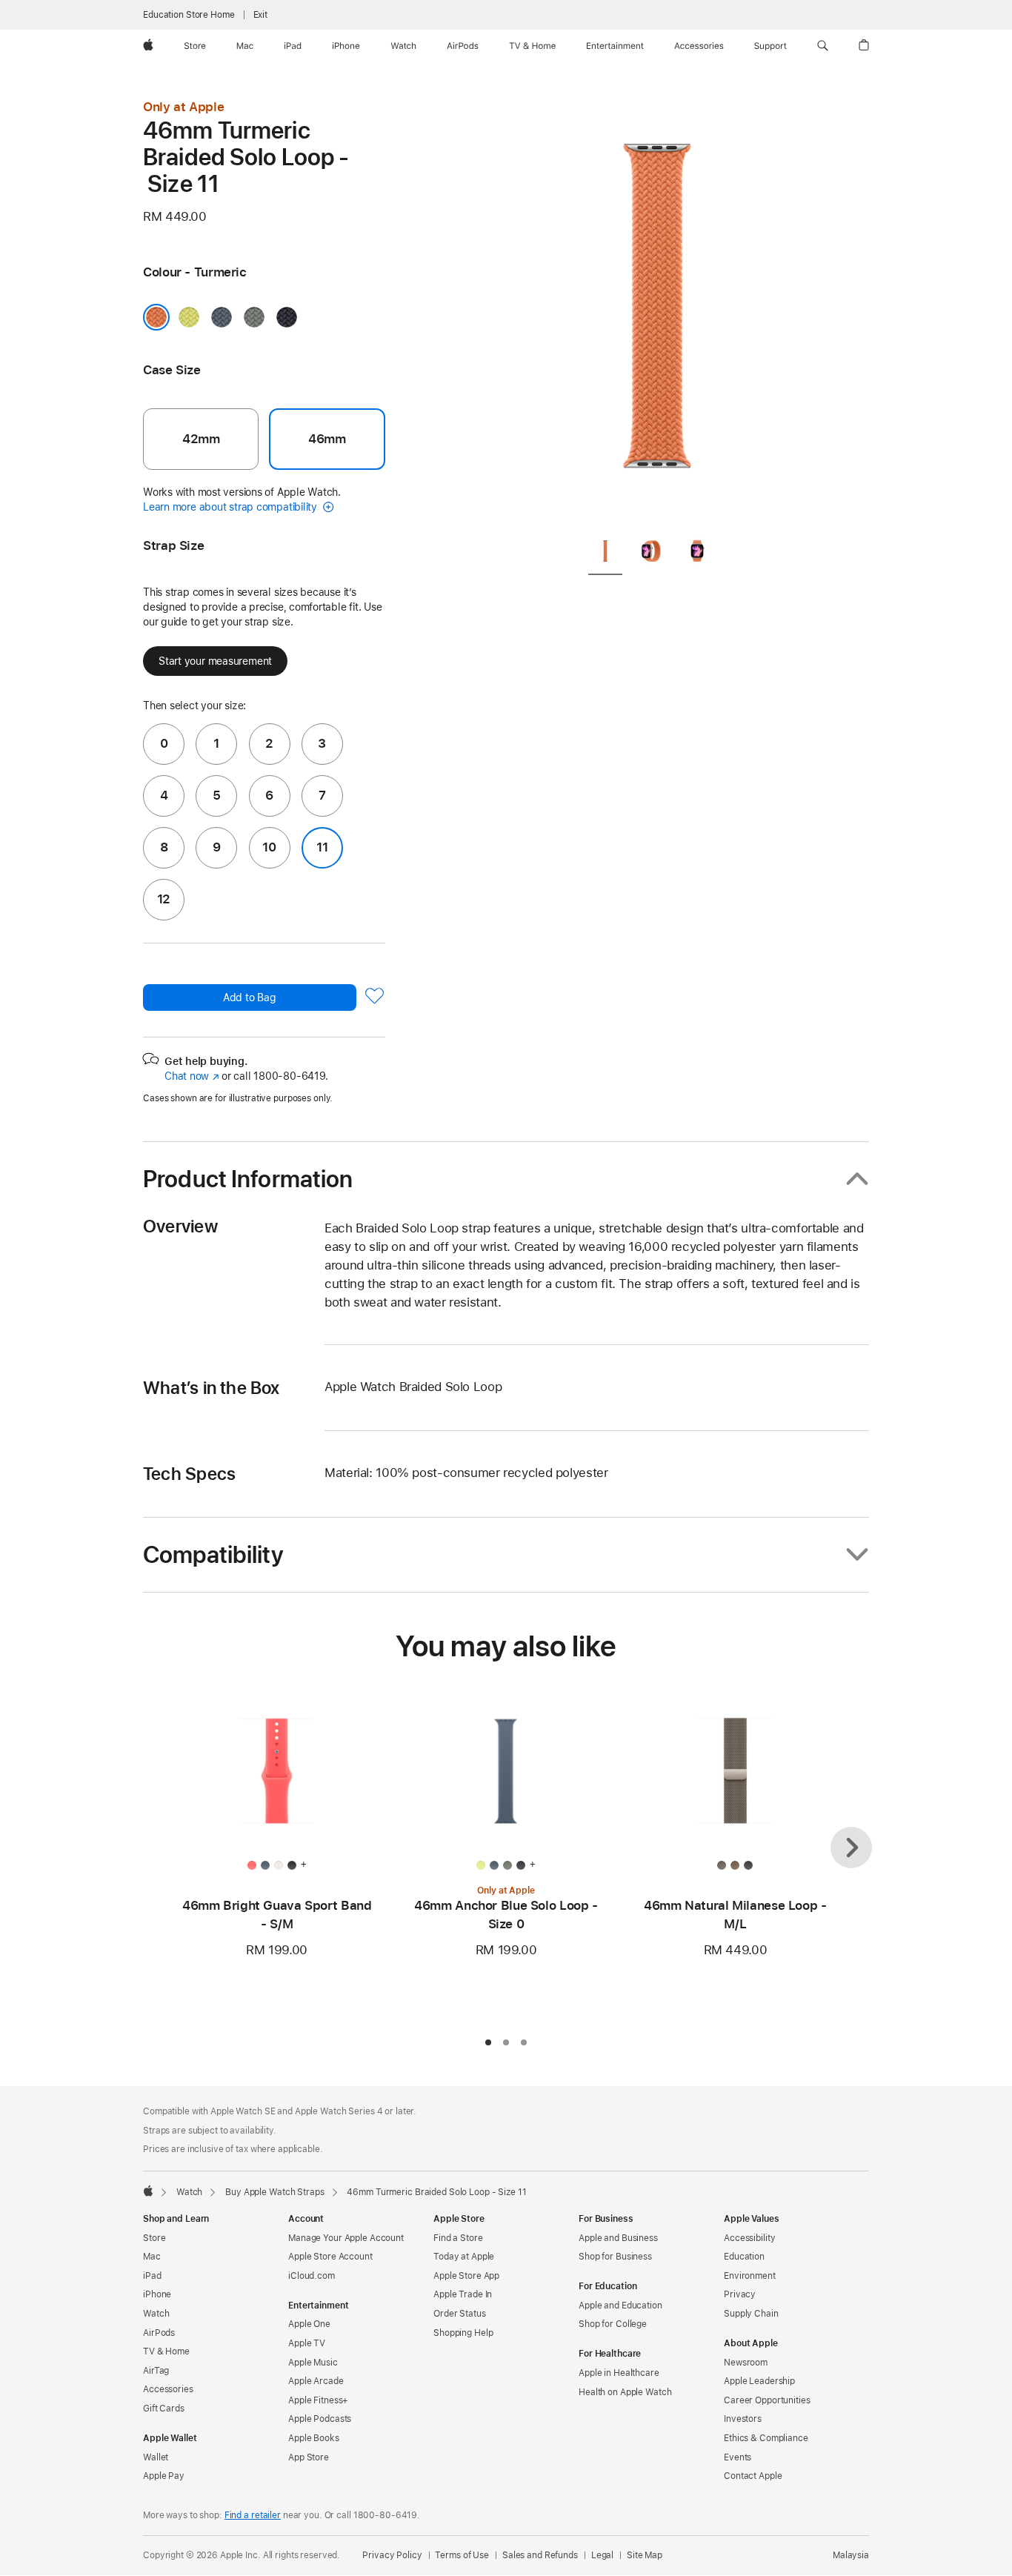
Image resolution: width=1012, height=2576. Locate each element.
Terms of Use (462, 2555)
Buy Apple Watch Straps (274, 2192)
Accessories (168, 2389)
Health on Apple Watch (625, 2392)
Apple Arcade (316, 2381)
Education (744, 2257)
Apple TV (307, 2343)
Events (738, 2457)
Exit (261, 15)
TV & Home (166, 2351)
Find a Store (458, 2238)
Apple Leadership (759, 2381)
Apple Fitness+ (318, 2400)
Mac (152, 2257)
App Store (309, 2457)
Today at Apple (464, 2257)
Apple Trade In (463, 2294)
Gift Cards (164, 2409)
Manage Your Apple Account (346, 2238)
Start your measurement (215, 661)
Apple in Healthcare (619, 2373)
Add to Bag (250, 997)
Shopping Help (463, 2333)
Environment (750, 2276)
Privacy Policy (392, 2555)
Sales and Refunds (540, 2555)
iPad (152, 2276)
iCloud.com (312, 2276)
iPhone (157, 2294)
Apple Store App (466, 2276)
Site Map (645, 2555)
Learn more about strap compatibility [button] (232, 507)
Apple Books (314, 2438)
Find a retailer (253, 2515)
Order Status (460, 2314)
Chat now (192, 1076)
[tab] (605, 554)
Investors (743, 2419)
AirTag (156, 2371)
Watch (189, 2192)
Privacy (740, 2294)
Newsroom (746, 2363)
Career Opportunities (767, 2400)
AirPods (159, 2333)
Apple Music (313, 2363)
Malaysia (851, 2555)
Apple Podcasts (320, 2419)
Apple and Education (620, 2306)
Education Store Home (189, 15)
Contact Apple (753, 2476)
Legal (602, 2555)
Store (154, 2238)
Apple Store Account (330, 2257)
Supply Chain (751, 2314)
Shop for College (613, 2324)
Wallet (156, 2457)
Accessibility (749, 2238)
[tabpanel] (657, 311)
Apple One (309, 2324)
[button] (823, 46)
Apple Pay (164, 2476)
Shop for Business (615, 2257)
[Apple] (148, 2191)
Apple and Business (618, 2238)
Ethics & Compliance (766, 2438)
